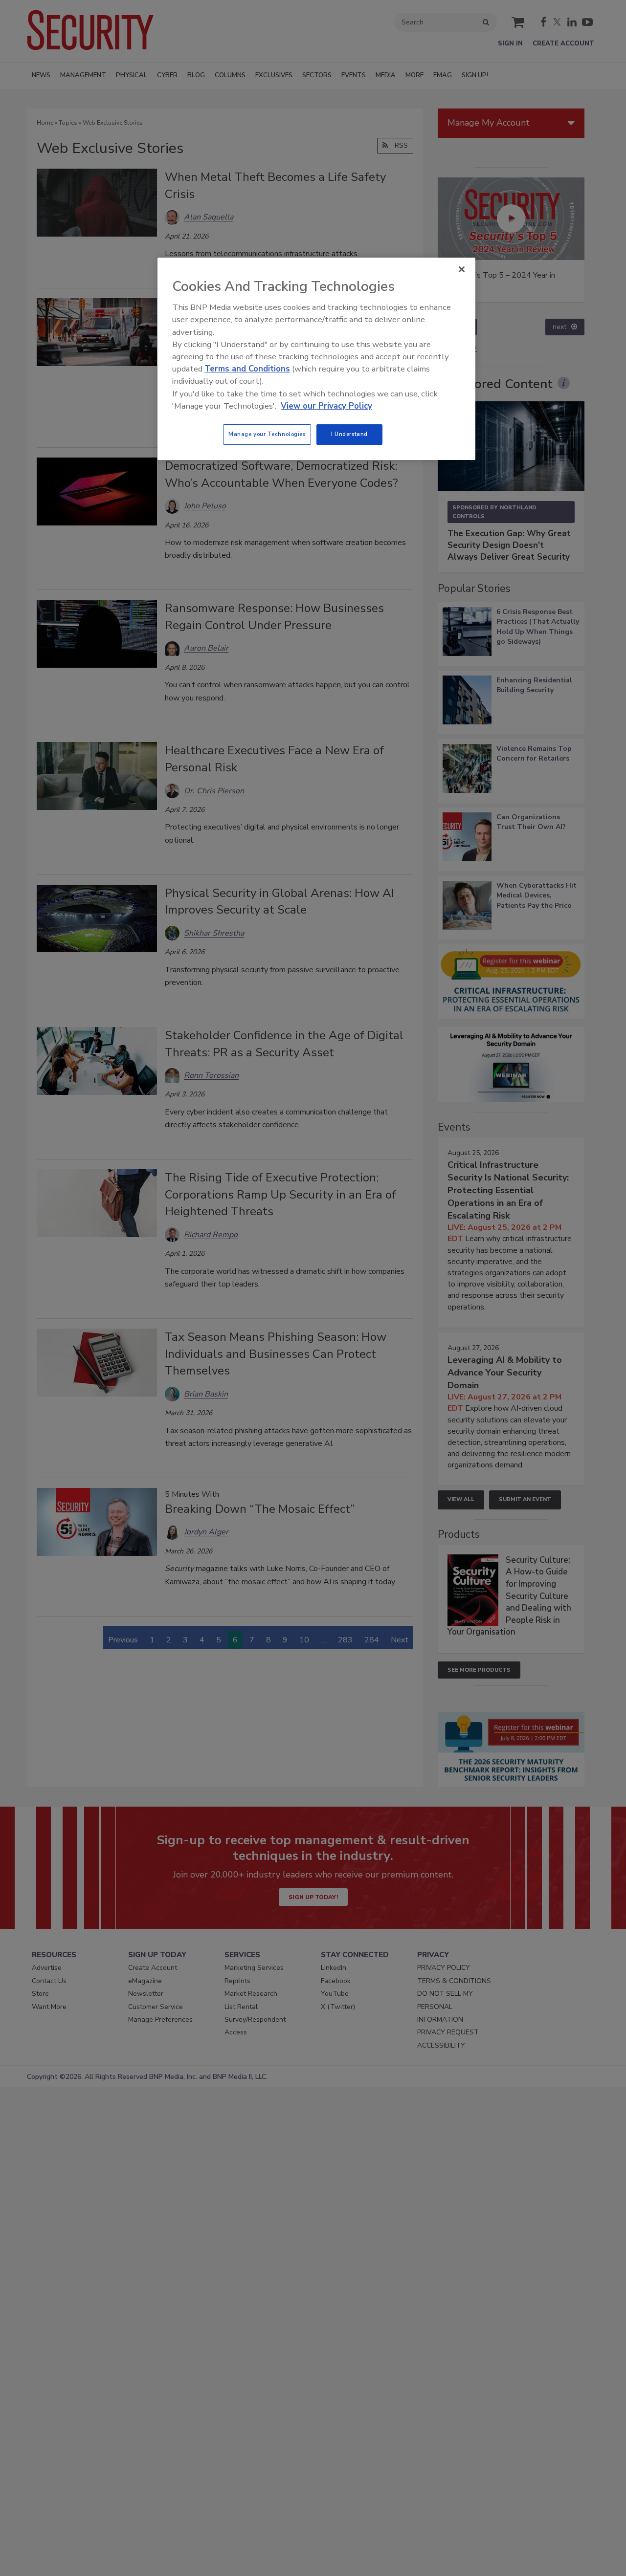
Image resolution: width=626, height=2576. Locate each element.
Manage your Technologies (267, 434)
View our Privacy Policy (326, 406)
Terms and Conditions (247, 369)
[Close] (462, 269)
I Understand (349, 434)
